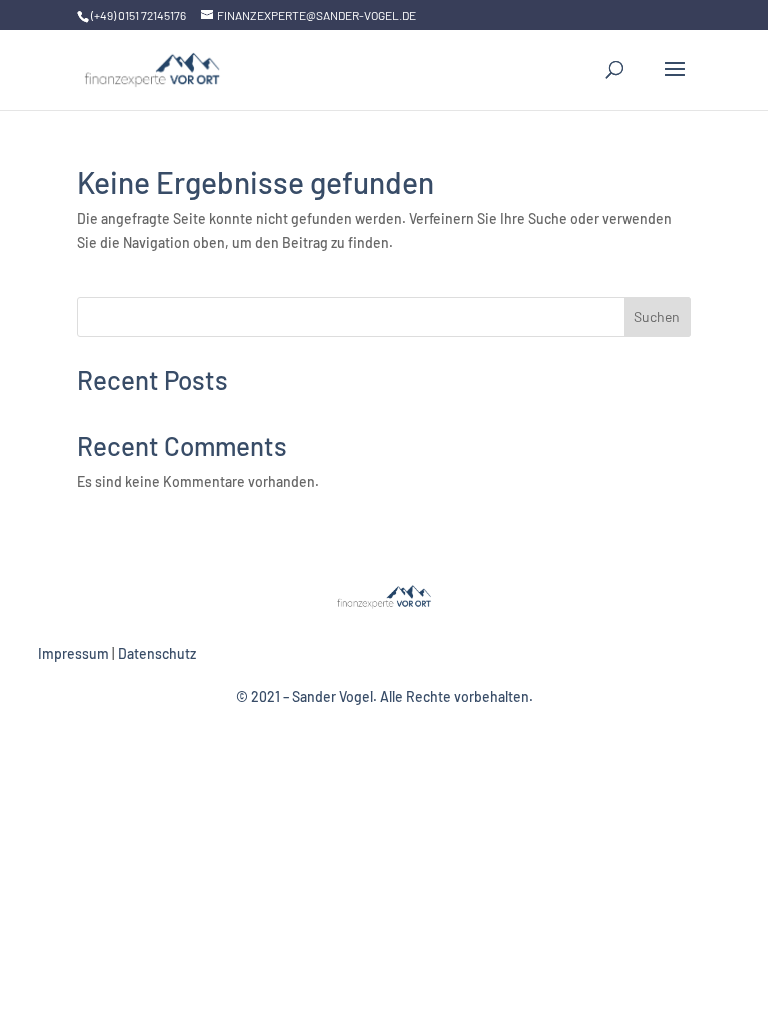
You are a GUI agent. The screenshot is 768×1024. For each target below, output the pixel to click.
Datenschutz (157, 653)
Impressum (73, 653)
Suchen (657, 316)
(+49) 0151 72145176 (138, 15)
